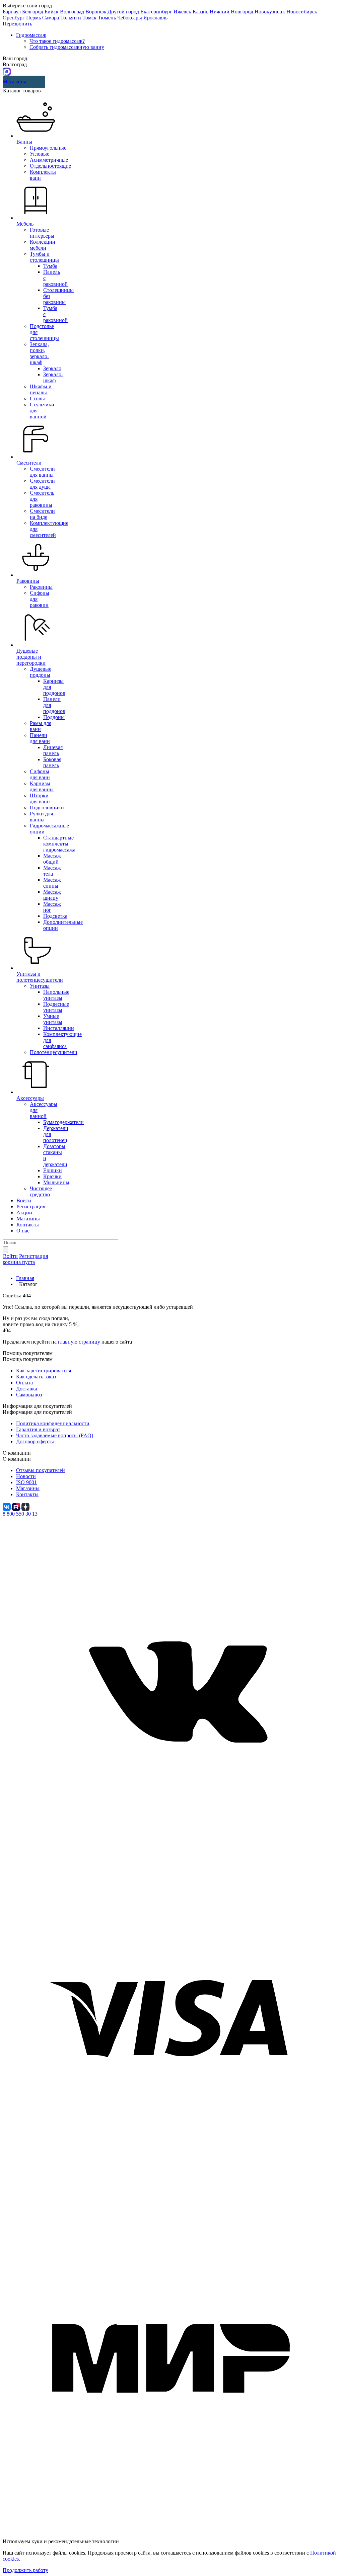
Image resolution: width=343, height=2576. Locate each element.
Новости (26, 1476)
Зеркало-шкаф (53, 377)
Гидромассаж (31, 35)
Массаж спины (52, 883)
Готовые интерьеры (42, 233)
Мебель (25, 224)
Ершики (53, 1170)
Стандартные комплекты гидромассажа (59, 844)
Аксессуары (30, 1098)
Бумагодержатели (63, 1122)
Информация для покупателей (37, 1412)
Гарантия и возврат (38, 1429)
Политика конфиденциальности (53, 1423)
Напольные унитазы (56, 995)
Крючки (52, 1176)
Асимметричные (49, 160)
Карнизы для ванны (42, 786)
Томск (90, 18)
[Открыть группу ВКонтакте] (7, 1506)
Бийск (52, 12)
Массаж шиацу (52, 895)
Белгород (33, 12)
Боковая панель (52, 762)
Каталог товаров (22, 91)
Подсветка (55, 916)
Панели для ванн (40, 738)
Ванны (24, 142)
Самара (51, 18)
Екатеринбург (157, 12)
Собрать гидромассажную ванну (67, 47)
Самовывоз (29, 1395)
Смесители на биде (42, 514)
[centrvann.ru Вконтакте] (171, 1853)
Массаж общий (52, 859)
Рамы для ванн (41, 726)
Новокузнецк (270, 12)
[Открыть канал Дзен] (25, 1506)
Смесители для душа (42, 484)
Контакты (28, 1225)
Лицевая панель (53, 750)
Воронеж (96, 12)
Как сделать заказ (36, 1377)
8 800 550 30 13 (20, 1514)
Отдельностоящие (50, 166)
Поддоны (54, 717)
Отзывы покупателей (41, 1470)
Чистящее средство (41, 1191)
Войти (24, 1200)
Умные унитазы (53, 1019)
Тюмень (108, 18)
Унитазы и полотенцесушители (40, 977)
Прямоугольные (48, 148)
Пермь (34, 18)
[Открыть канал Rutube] (17, 1506)
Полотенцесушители (54, 1052)
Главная (25, 1278)
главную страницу (79, 1342)
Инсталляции (59, 1028)
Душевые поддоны (41, 672)
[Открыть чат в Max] (7, 71)
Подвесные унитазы (56, 1007)
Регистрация (31, 1206)
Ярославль (155, 18)
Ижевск (183, 12)
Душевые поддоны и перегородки (31, 657)
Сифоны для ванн (40, 774)
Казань (201, 12)
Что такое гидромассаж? (57, 41)
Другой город (124, 12)
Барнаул (12, 12)
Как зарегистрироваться (44, 1371)
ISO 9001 (26, 1482)
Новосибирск (302, 12)
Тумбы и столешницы (44, 257)
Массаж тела (52, 871)
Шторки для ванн (40, 798)
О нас (23, 1231)
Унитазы (40, 986)
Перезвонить (17, 24)
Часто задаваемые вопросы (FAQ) (55, 1435)
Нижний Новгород (232, 12)
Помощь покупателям (28, 1359)
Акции (24, 1213)
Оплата (24, 1383)
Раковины (28, 581)
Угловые (40, 154)
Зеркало (52, 368)
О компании (17, 1459)
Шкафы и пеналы (41, 389)
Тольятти (71, 18)
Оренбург (14, 18)
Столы (37, 398)
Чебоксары (130, 18)
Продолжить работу (25, 2570)
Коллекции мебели (43, 245)
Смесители (29, 463)
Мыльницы (56, 1182)
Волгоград (73, 12)
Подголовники (47, 808)
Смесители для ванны (42, 472)
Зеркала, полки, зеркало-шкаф (39, 353)
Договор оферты (35, 1441)
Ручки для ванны (41, 817)
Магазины (14, 82)
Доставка (27, 1389)
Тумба (50, 266)
